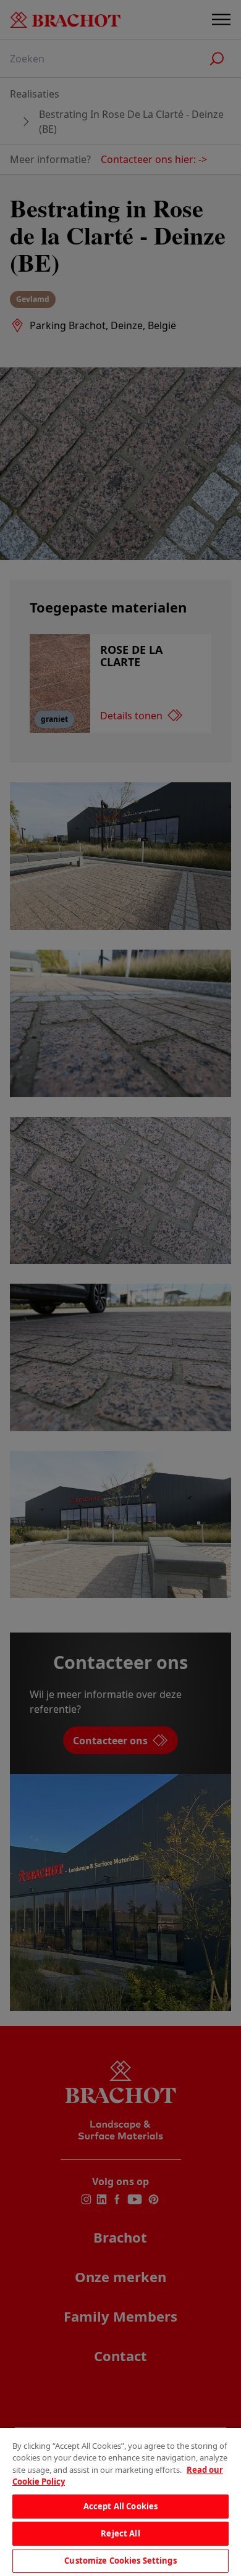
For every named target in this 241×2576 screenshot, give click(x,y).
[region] (120, 2502)
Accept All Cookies (120, 2506)
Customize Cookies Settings (120, 2561)
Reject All (120, 2533)
